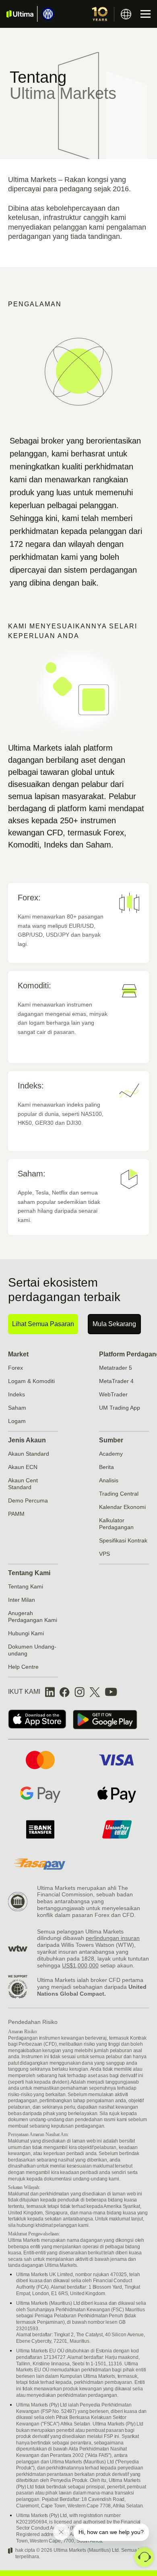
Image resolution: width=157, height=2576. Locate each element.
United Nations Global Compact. (92, 1990)
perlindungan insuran (113, 1938)
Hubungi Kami (26, 1633)
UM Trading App (120, 1408)
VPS (104, 1554)
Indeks (17, 1394)
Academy (111, 1454)
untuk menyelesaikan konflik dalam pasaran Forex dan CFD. (89, 1912)
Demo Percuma (28, 1500)
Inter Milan (22, 1600)
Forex (15, 1368)
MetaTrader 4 (116, 1381)
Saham (17, 1408)
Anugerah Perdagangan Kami (33, 1617)
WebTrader (113, 1394)
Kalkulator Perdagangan (116, 1524)
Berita (106, 1467)
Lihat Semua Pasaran (43, 1324)
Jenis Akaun (27, 1440)
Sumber (111, 1440)
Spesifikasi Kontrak (123, 1540)
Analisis (109, 1480)
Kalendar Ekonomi (122, 1507)
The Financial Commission (83, 1891)
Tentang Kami (29, 1573)
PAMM (16, 1514)
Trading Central (119, 1494)
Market (18, 1354)
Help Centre (23, 1667)
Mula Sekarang (114, 1324)
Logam (17, 1421)
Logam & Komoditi (31, 1381)
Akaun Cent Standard (23, 1484)
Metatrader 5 (116, 1368)
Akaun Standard (29, 1454)
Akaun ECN (23, 1467)
